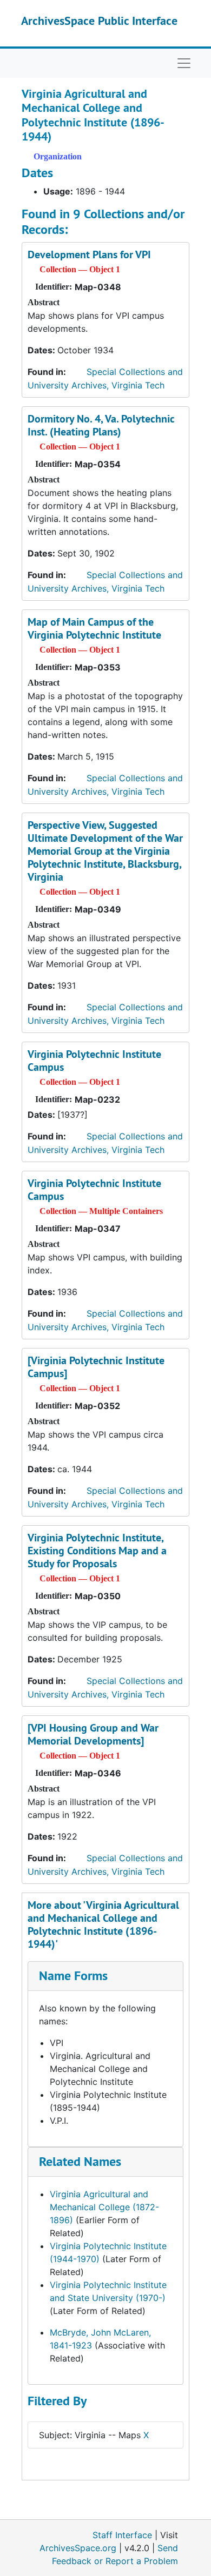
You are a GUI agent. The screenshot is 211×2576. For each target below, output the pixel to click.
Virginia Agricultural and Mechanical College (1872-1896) (104, 2207)
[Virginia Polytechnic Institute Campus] (96, 1367)
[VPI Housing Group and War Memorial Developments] (93, 1734)
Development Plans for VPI (89, 254)
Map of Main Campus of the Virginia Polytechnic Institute (94, 628)
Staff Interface (122, 2535)
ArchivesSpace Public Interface (99, 21)
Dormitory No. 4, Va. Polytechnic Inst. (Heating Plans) (101, 425)
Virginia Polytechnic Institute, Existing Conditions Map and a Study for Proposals (97, 1551)
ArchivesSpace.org (78, 2548)
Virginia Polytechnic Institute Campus (94, 1061)
